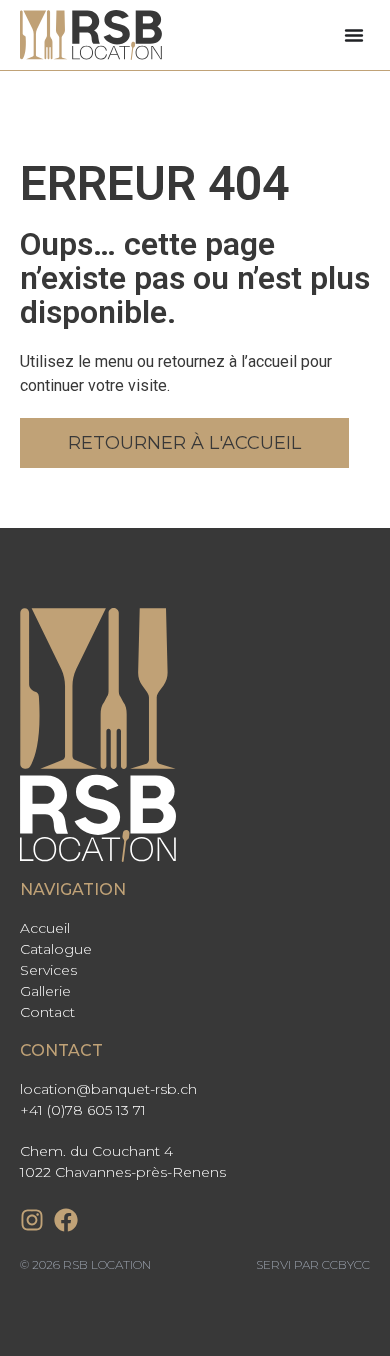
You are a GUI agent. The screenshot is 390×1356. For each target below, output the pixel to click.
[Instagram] (32, 1220)
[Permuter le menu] (354, 35)
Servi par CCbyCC (313, 1264)
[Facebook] (66, 1220)
